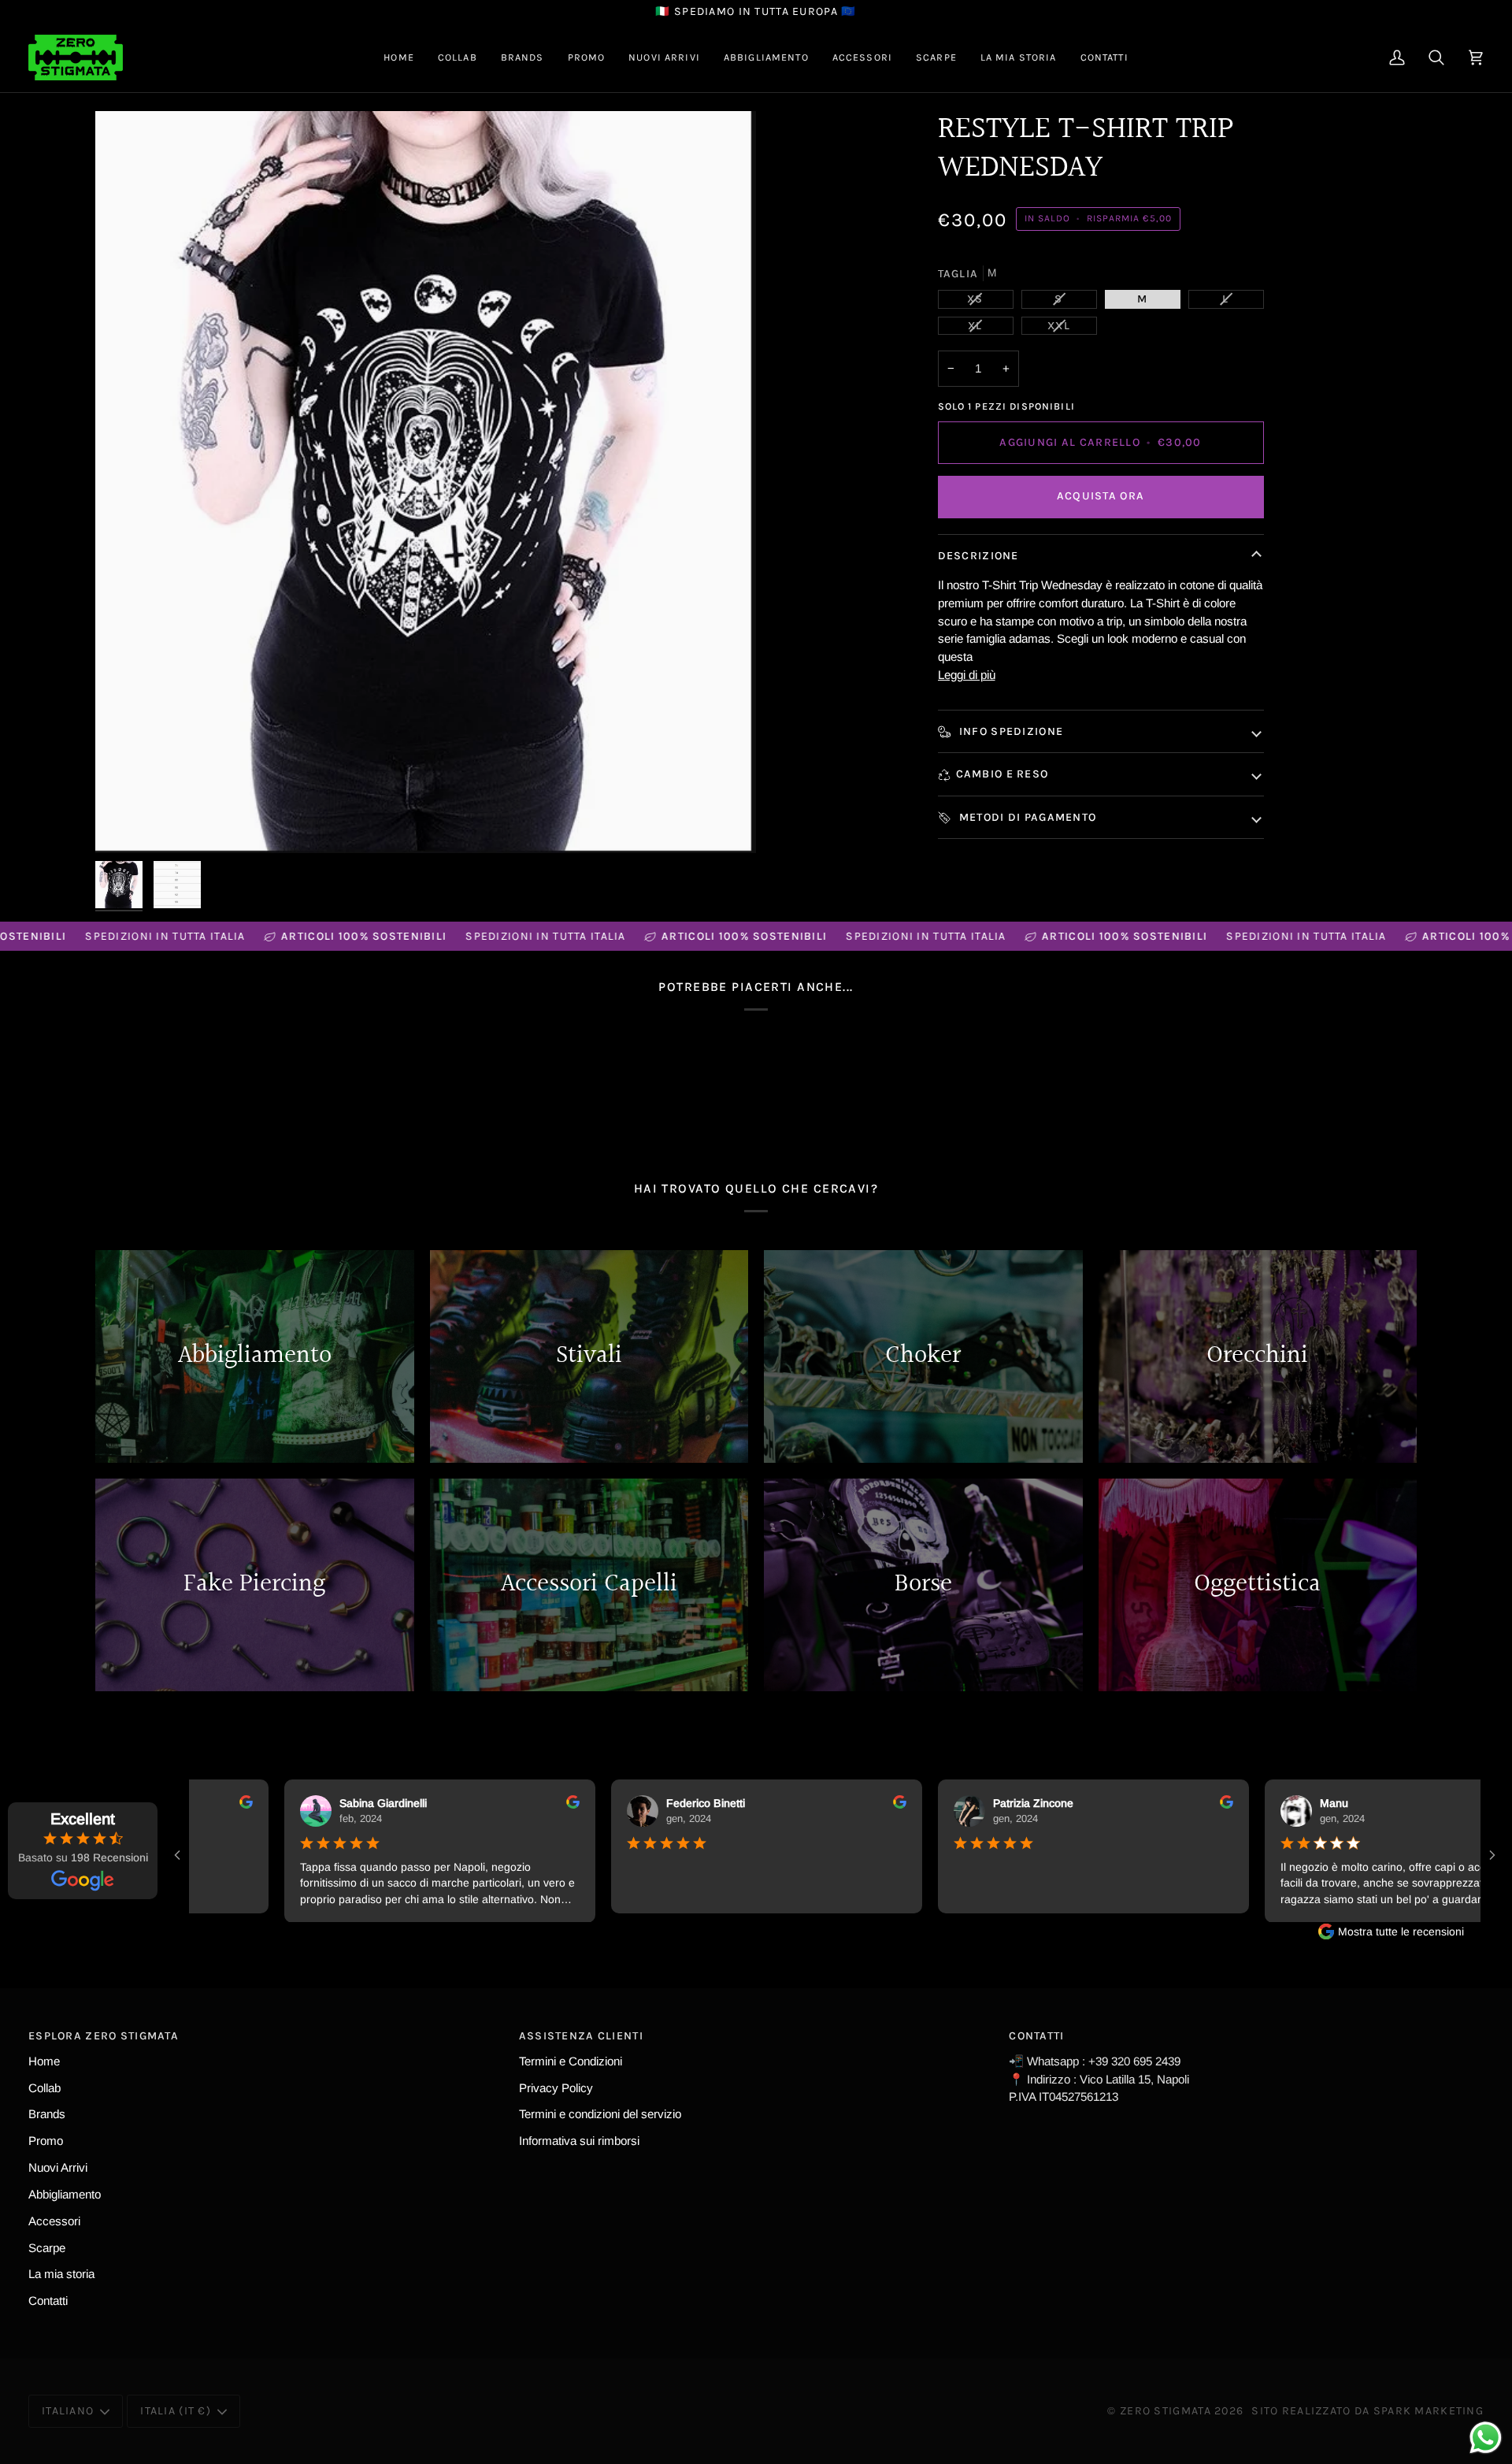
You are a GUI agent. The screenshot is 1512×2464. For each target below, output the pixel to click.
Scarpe (47, 2248)
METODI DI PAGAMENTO (1027, 817)
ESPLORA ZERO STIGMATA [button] (104, 2036)
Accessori (54, 2221)
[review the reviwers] (211, 1802)
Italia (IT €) (176, 2411)
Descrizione (978, 556)
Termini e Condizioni (571, 2061)
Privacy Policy (556, 2088)
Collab (44, 2088)
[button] (458, 58)
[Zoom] (426, 482)
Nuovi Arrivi (58, 2167)
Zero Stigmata (1165, 2411)
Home (44, 2061)
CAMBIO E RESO (1002, 774)
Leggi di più (967, 675)
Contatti (48, 2301)
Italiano (68, 2411)
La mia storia (61, 2274)
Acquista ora (1101, 496)
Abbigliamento (65, 2194)
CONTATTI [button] (1036, 2036)
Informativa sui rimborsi (579, 2141)
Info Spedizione (1010, 731)
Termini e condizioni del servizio (600, 2114)
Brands (47, 2114)
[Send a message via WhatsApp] (1486, 2438)
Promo (46, 2141)
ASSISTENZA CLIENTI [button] (581, 2036)
